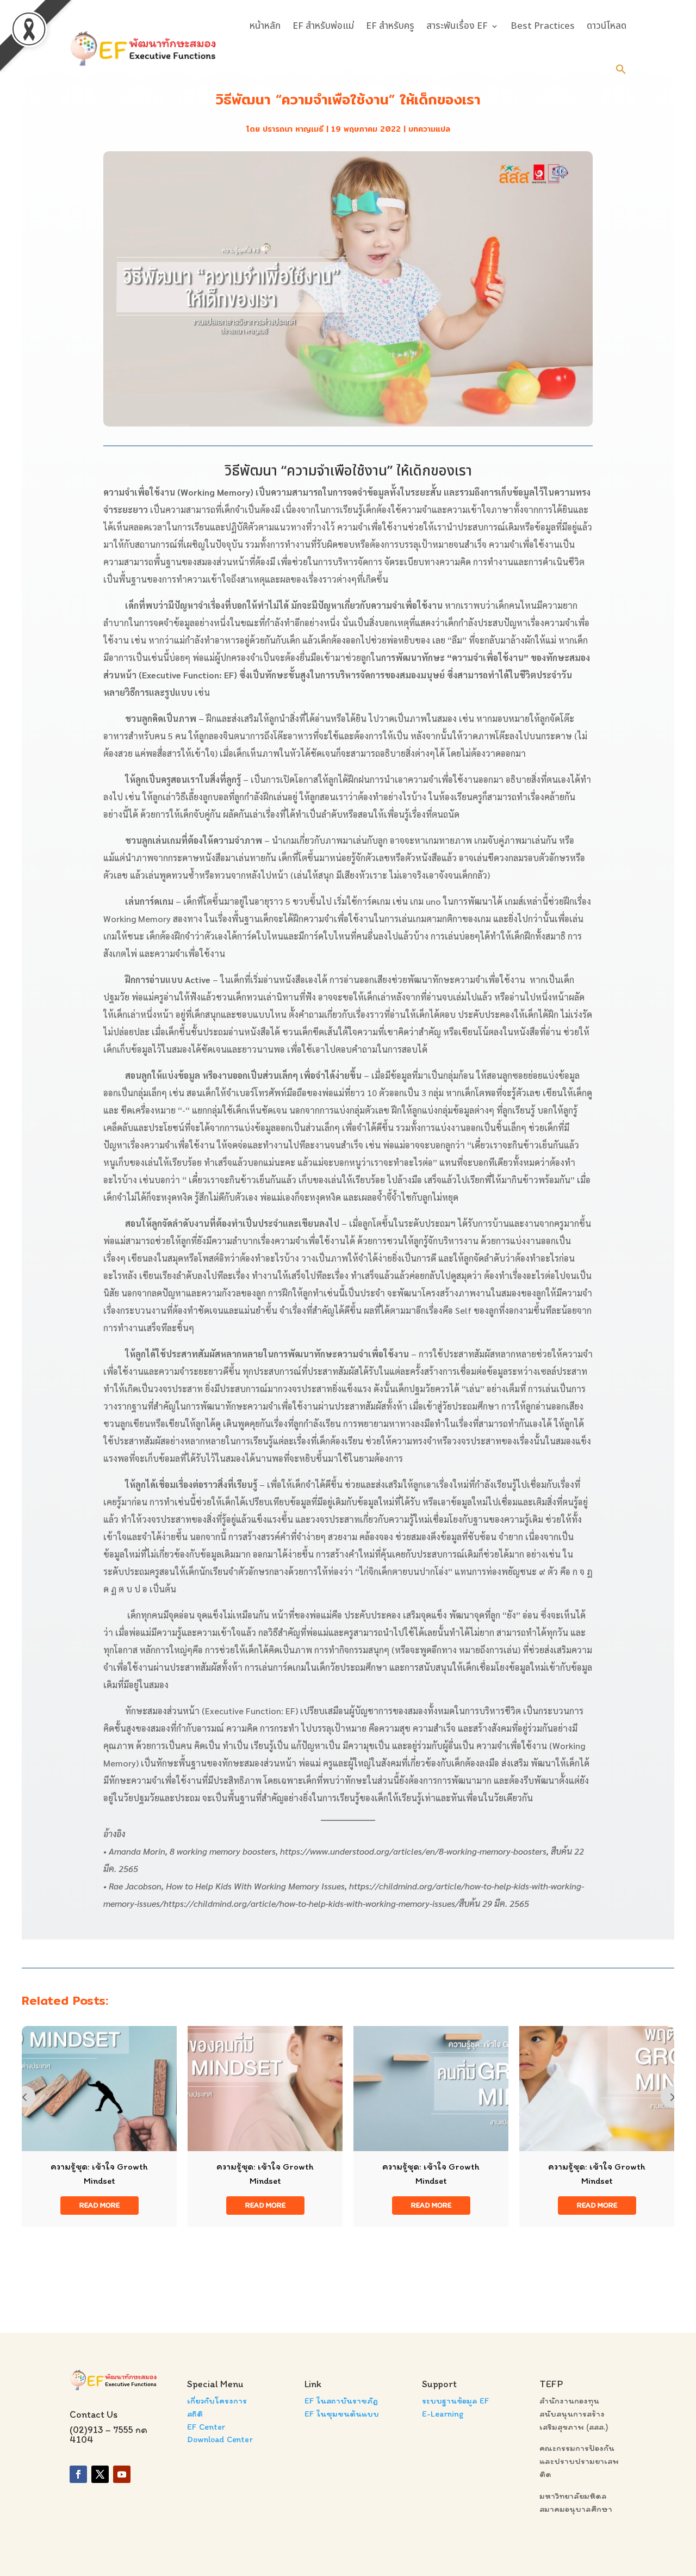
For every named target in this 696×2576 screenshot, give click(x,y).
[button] (621, 69)
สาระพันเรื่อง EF (457, 26)
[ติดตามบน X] (100, 2474)
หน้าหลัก (265, 26)
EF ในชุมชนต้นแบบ (342, 2414)
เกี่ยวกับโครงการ (217, 2401)
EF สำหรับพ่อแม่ (323, 26)
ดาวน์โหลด (607, 26)
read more (100, 2205)
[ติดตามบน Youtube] (122, 2474)
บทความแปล (429, 129)
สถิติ (195, 2414)
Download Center (220, 2439)
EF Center (206, 2427)
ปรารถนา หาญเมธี (293, 129)
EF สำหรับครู (390, 26)
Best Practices (543, 26)
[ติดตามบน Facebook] (78, 2474)
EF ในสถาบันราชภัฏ (341, 2401)
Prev (24, 2097)
